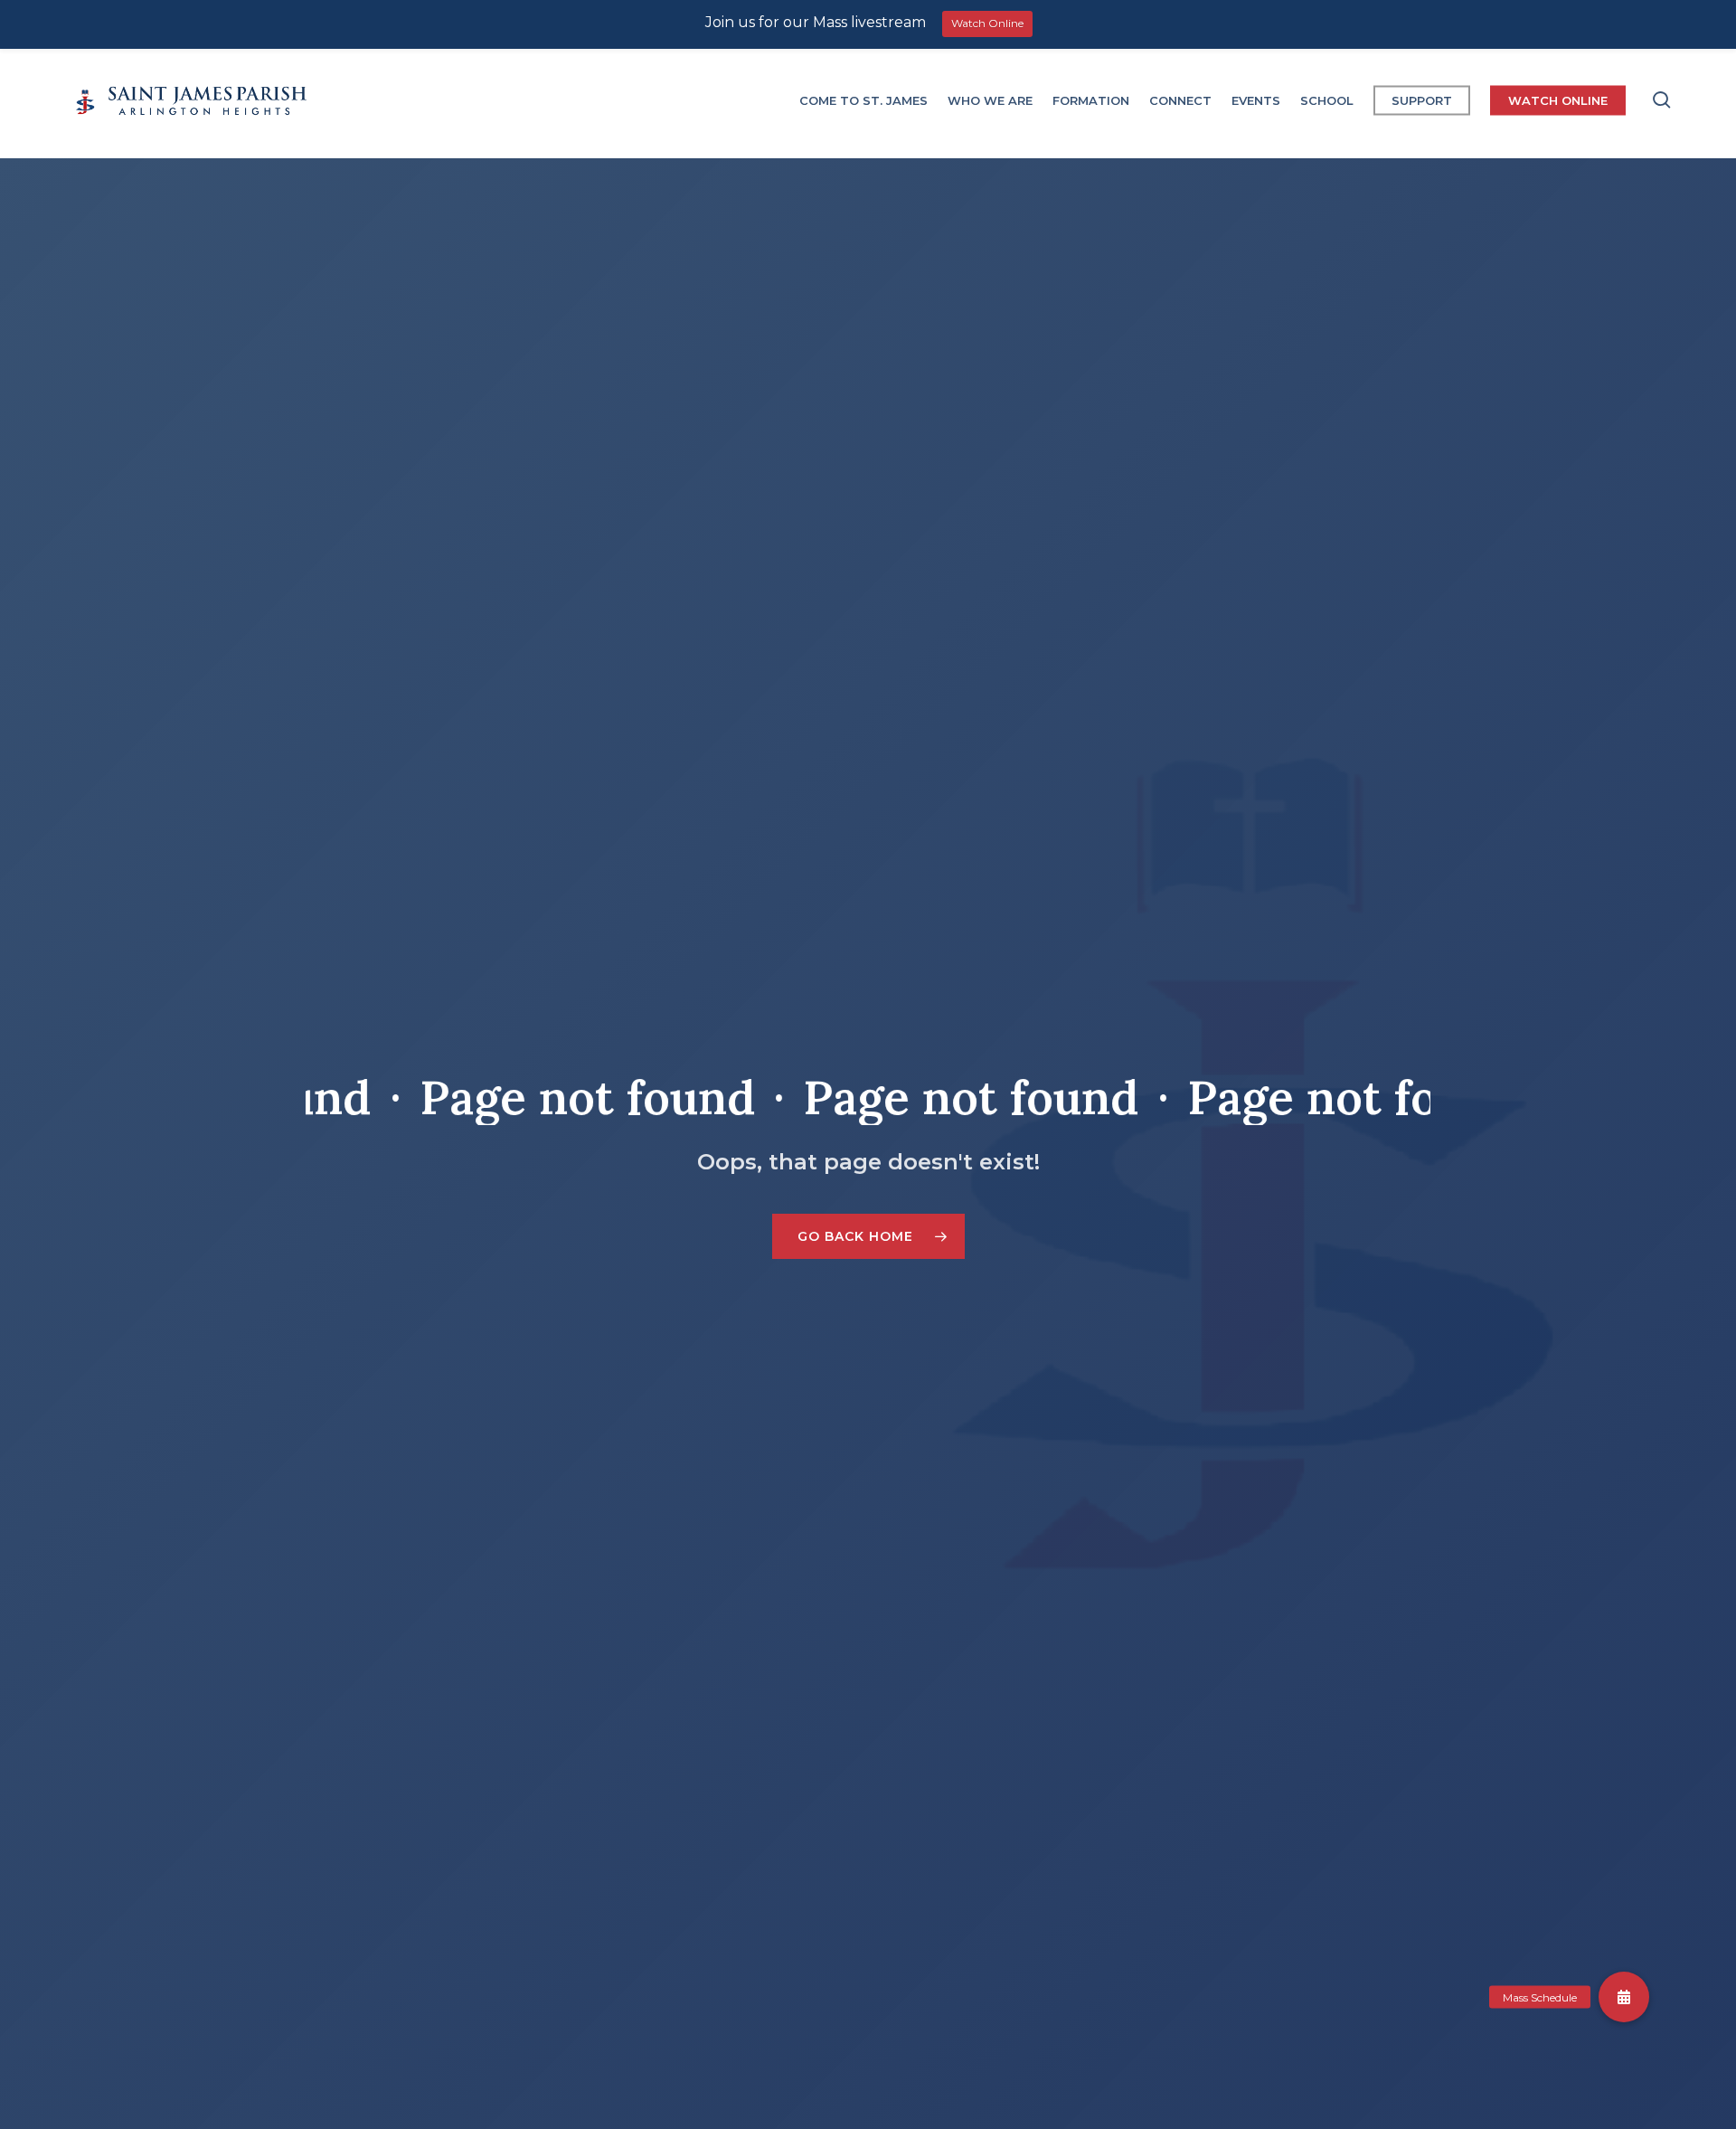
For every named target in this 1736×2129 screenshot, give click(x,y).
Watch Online (987, 23)
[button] (868, 1236)
